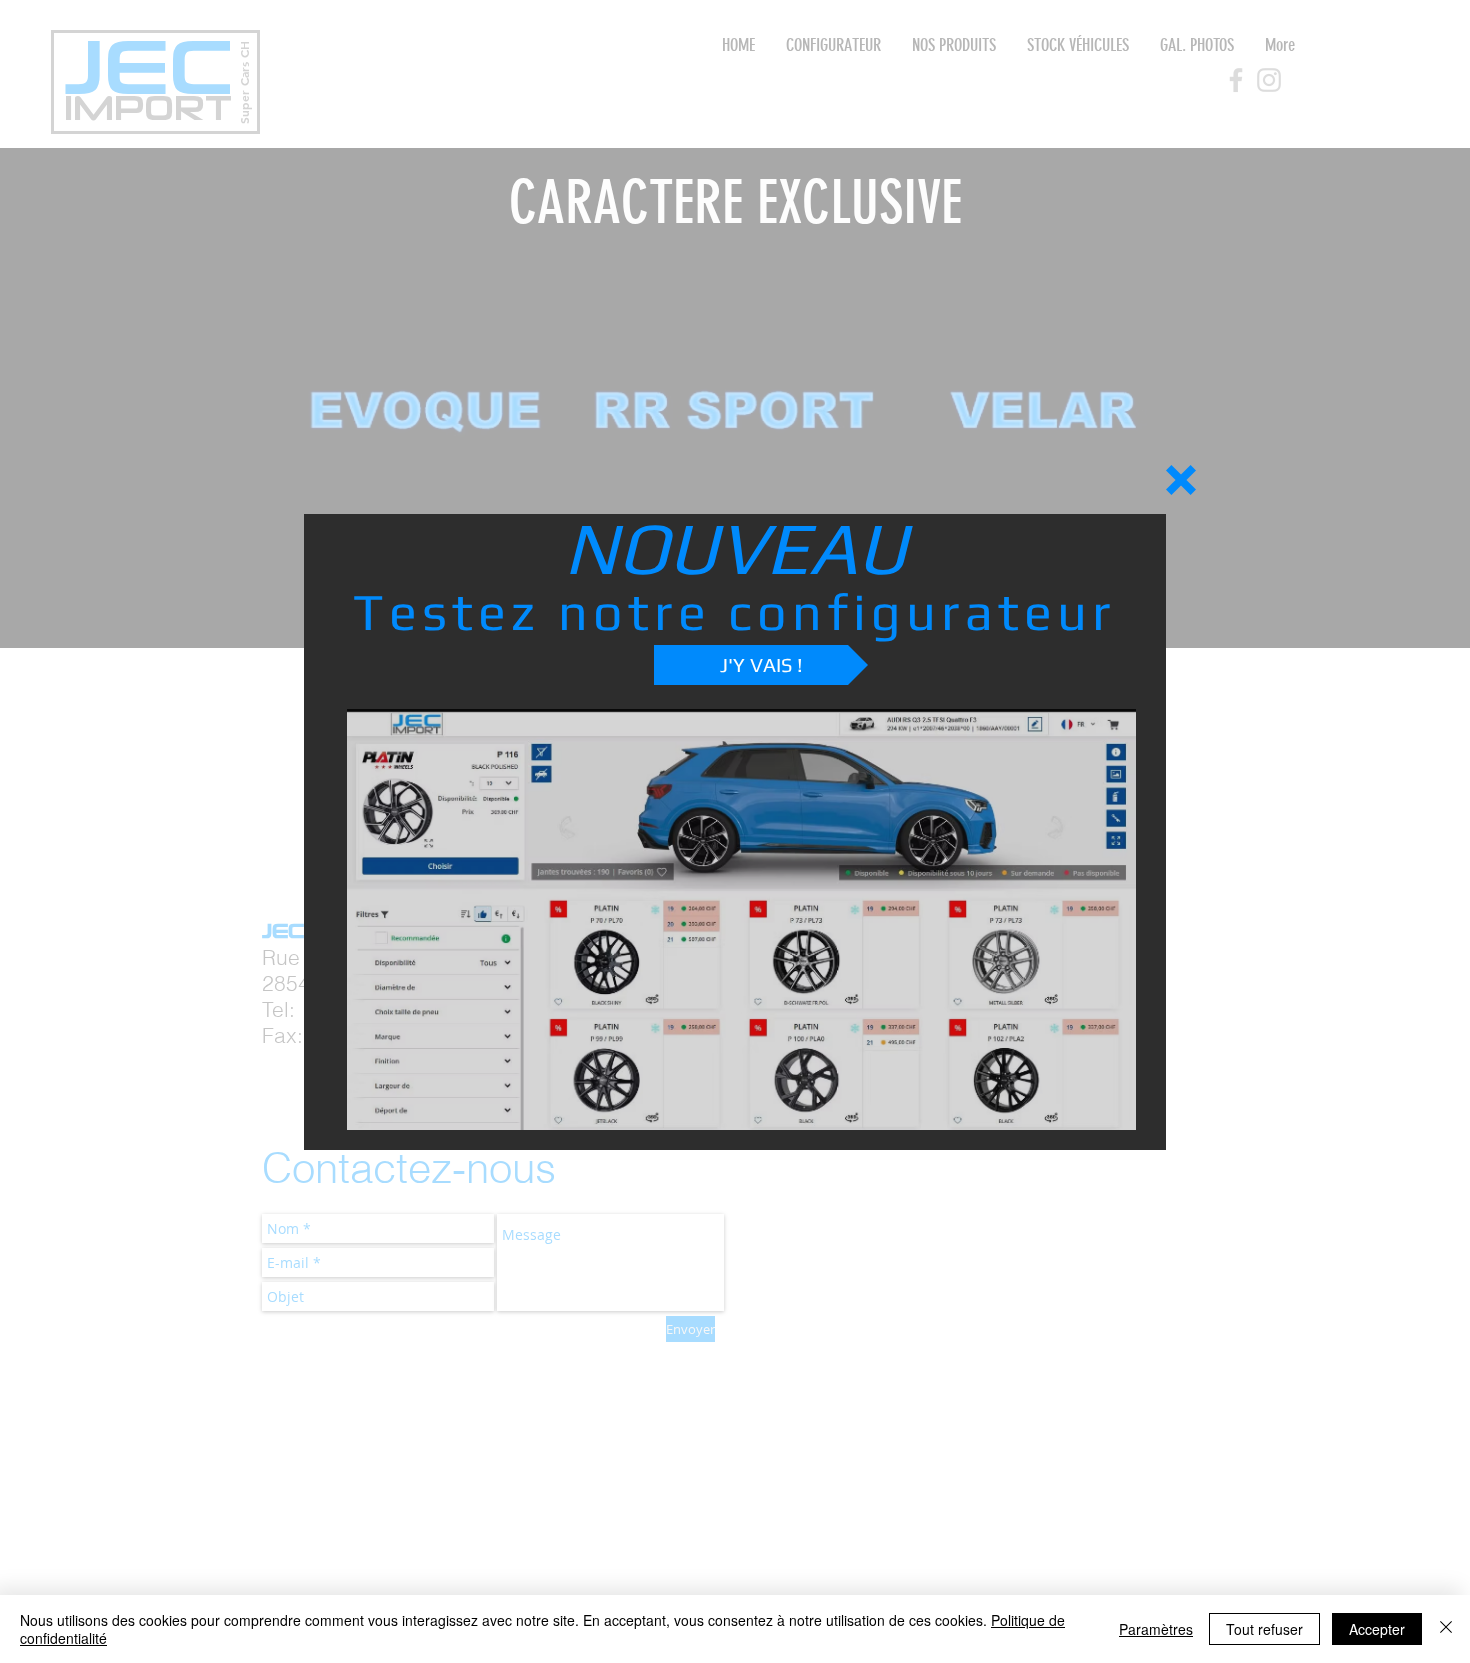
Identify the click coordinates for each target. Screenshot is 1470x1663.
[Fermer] (1446, 1629)
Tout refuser (1264, 1629)
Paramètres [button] (1156, 1629)
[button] (1181, 480)
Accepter (1377, 1629)
